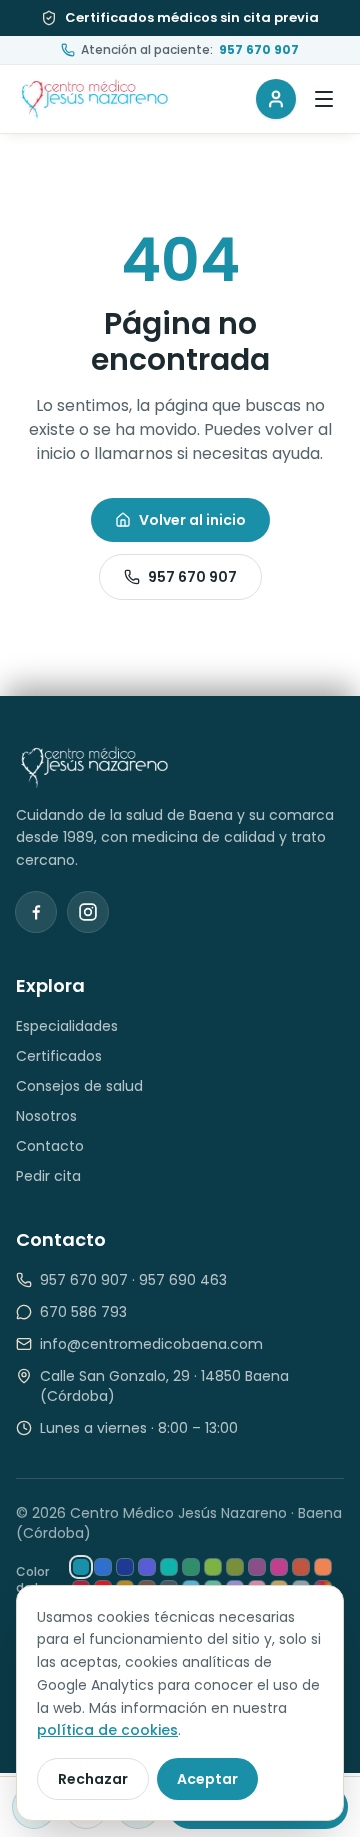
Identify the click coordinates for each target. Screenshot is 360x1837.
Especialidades (67, 1026)
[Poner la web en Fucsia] (279, 1567)
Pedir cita (48, 1176)
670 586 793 (83, 1312)
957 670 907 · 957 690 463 (133, 1280)
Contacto (50, 1146)
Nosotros (46, 1116)
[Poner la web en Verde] (191, 1567)
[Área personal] (276, 99)
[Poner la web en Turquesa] (169, 1567)
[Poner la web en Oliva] (235, 1567)
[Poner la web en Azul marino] (125, 1567)
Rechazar (93, 1779)
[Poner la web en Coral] (301, 1567)
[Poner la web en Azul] (103, 1567)
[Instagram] (88, 912)
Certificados (59, 1056)
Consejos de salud (79, 1086)
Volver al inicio (192, 520)
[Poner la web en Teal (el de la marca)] (81, 1567)
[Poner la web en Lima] (213, 1567)
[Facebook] (36, 912)
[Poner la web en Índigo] (147, 1567)
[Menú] (324, 99)
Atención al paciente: (190, 50)
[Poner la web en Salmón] (323, 1567)
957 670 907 (192, 577)
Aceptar (207, 1779)
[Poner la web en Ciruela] (257, 1567)
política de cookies (107, 1730)
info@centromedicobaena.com (151, 1344)
